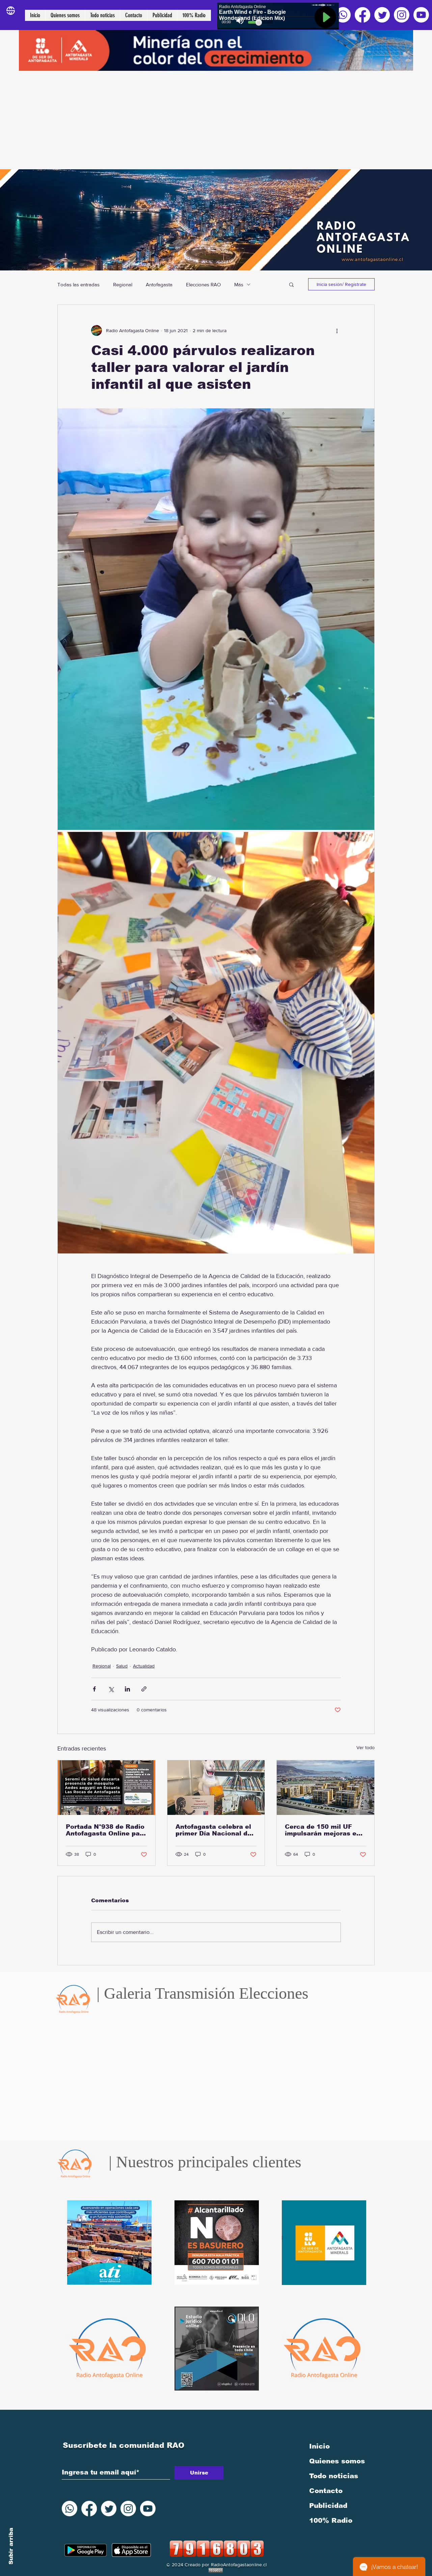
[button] (291, 284)
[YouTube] (421, 15)
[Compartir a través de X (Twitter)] (111, 1689)
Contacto (326, 2491)
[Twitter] (382, 15)
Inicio (319, 2446)
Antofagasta (159, 284)
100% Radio (331, 2520)
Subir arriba (11, 2546)
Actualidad (144, 1666)
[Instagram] (402, 15)
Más (239, 284)
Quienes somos (337, 2461)
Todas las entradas (78, 284)
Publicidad (328, 2506)
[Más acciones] (337, 330)
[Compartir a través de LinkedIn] (127, 1689)
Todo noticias (334, 2476)
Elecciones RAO (203, 284)
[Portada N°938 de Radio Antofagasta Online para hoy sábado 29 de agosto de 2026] (106, 1788)
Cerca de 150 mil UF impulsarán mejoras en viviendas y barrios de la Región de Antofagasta (325, 1830)
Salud (122, 1666)
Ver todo (366, 1747)
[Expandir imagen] (216, 619)
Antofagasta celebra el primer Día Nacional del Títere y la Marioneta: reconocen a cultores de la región (216, 1830)
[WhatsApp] (343, 15)
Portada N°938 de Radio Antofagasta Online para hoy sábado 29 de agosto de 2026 (106, 1830)
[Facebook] (362, 15)
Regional (123, 284)
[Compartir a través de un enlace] (144, 1689)
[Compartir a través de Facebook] (94, 1689)
